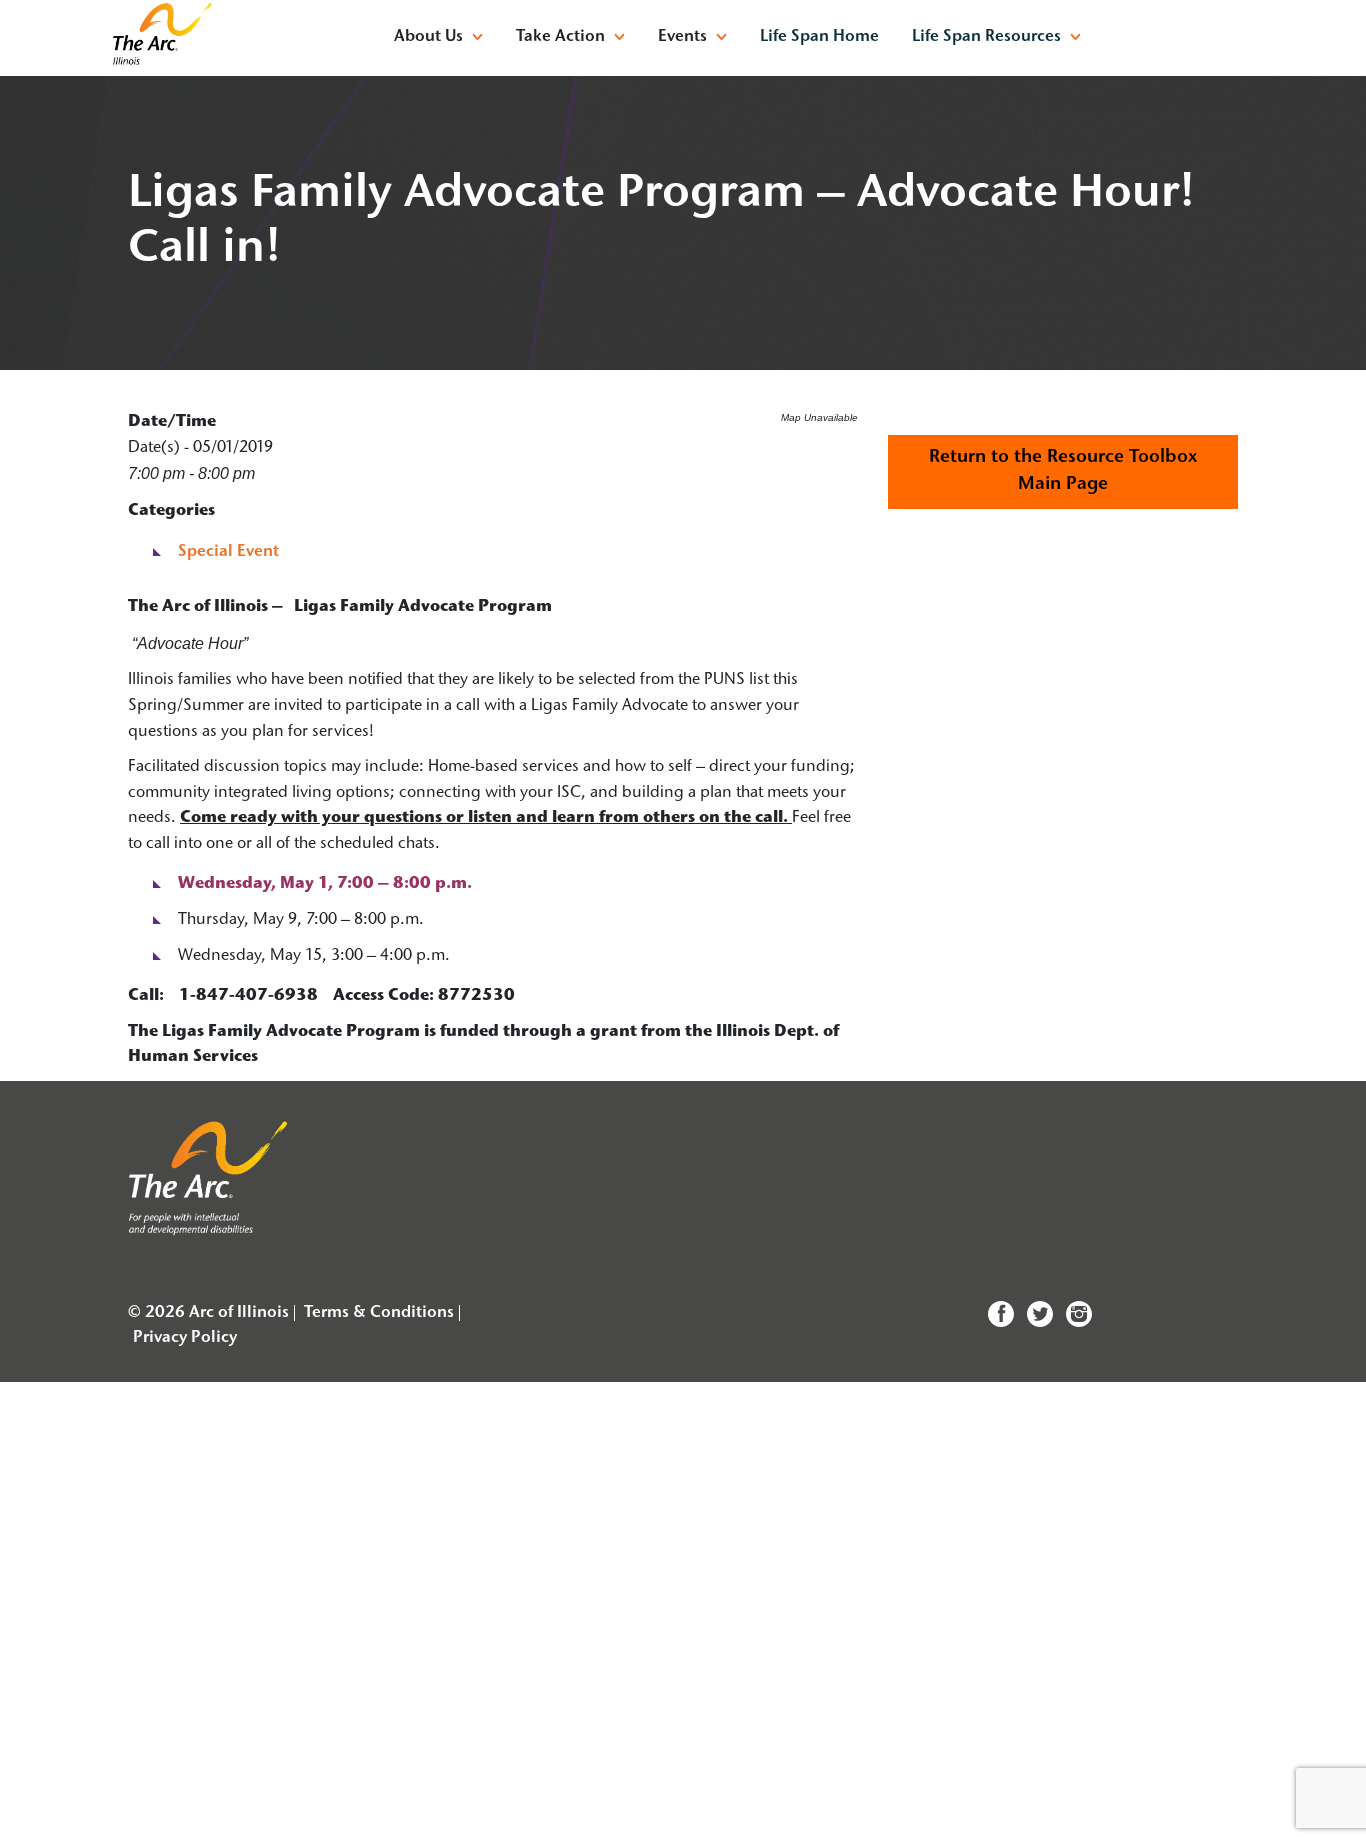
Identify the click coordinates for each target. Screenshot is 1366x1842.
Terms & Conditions (379, 1313)
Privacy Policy (185, 1338)
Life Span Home (819, 37)
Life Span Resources (986, 37)
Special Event (228, 552)
